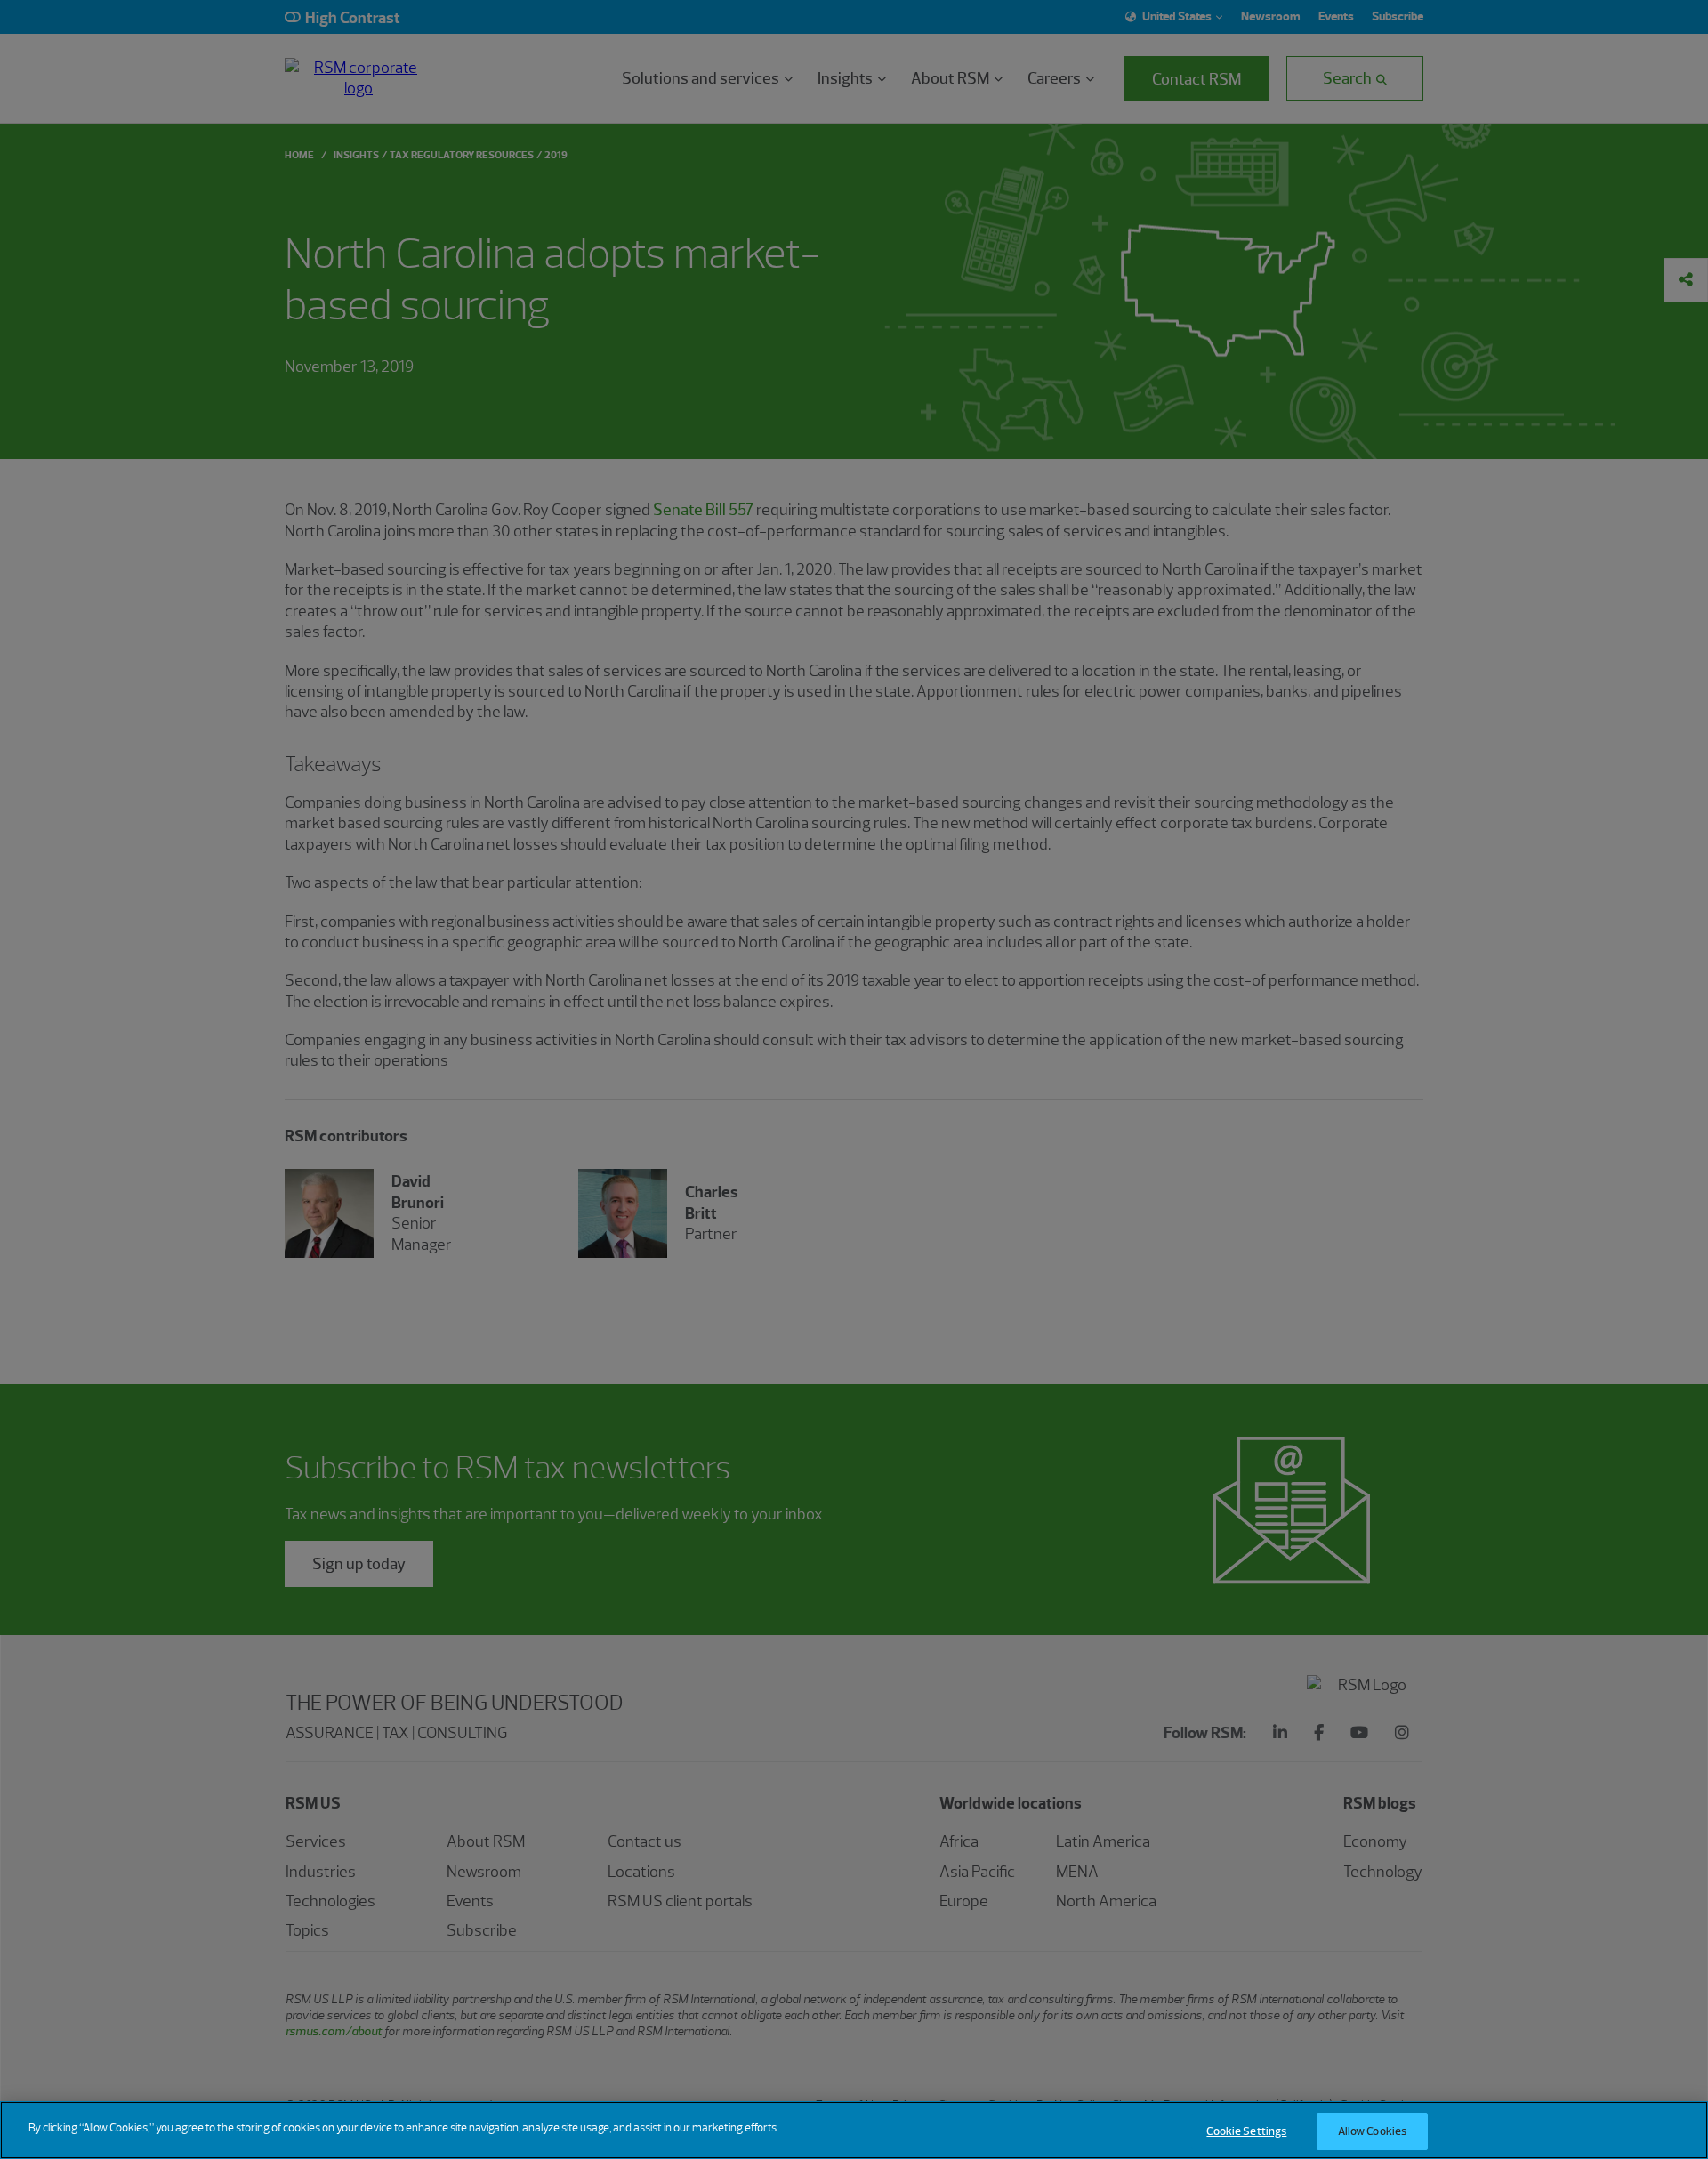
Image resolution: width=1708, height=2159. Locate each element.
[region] (854, 2130)
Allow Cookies (1373, 2131)
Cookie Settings (1246, 2131)
